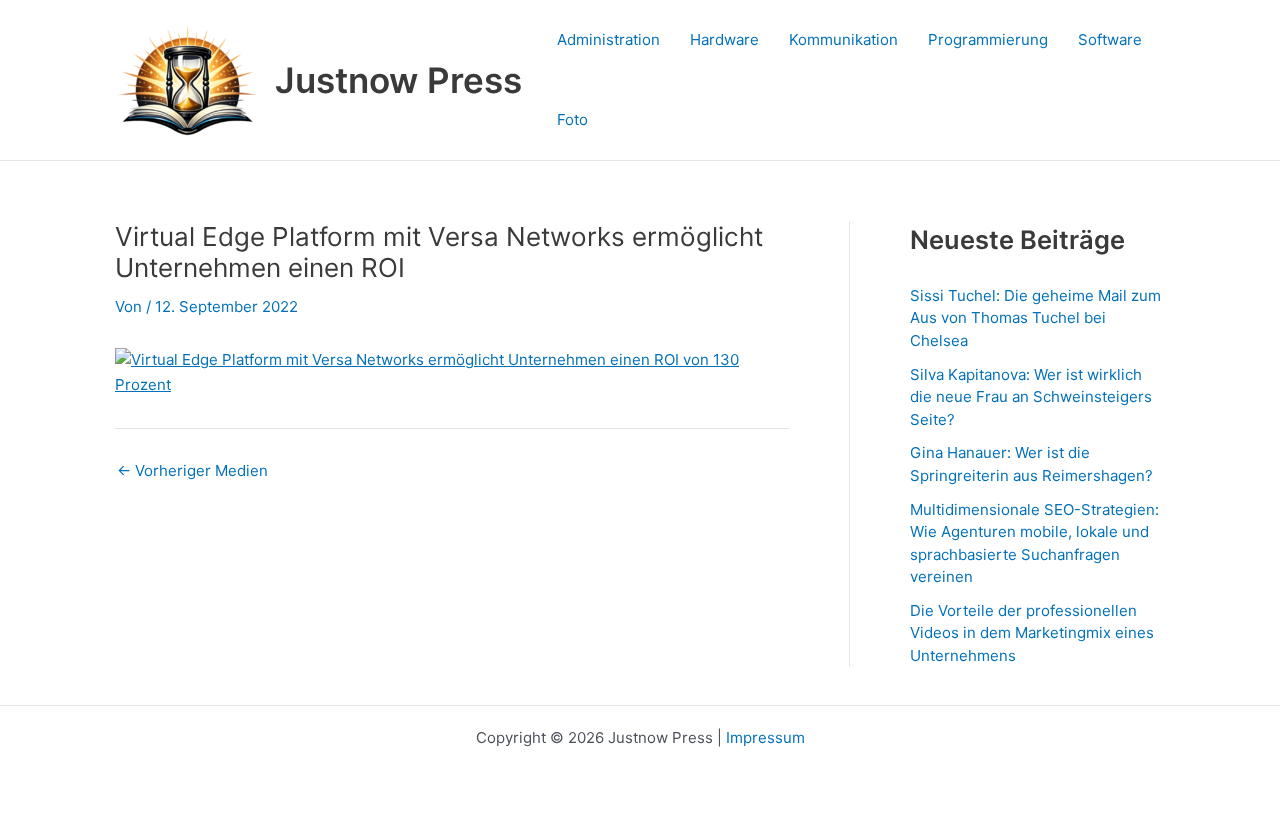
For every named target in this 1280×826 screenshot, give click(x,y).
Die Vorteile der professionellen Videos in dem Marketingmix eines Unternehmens (1032, 633)
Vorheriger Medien (192, 470)
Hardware (724, 39)
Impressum (765, 737)
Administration (608, 39)
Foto (572, 119)
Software (1110, 39)
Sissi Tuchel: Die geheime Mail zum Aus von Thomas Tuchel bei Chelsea (1035, 318)
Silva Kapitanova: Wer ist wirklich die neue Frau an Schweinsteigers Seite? (1031, 397)
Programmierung (988, 39)
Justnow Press (398, 80)
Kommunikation (843, 39)
